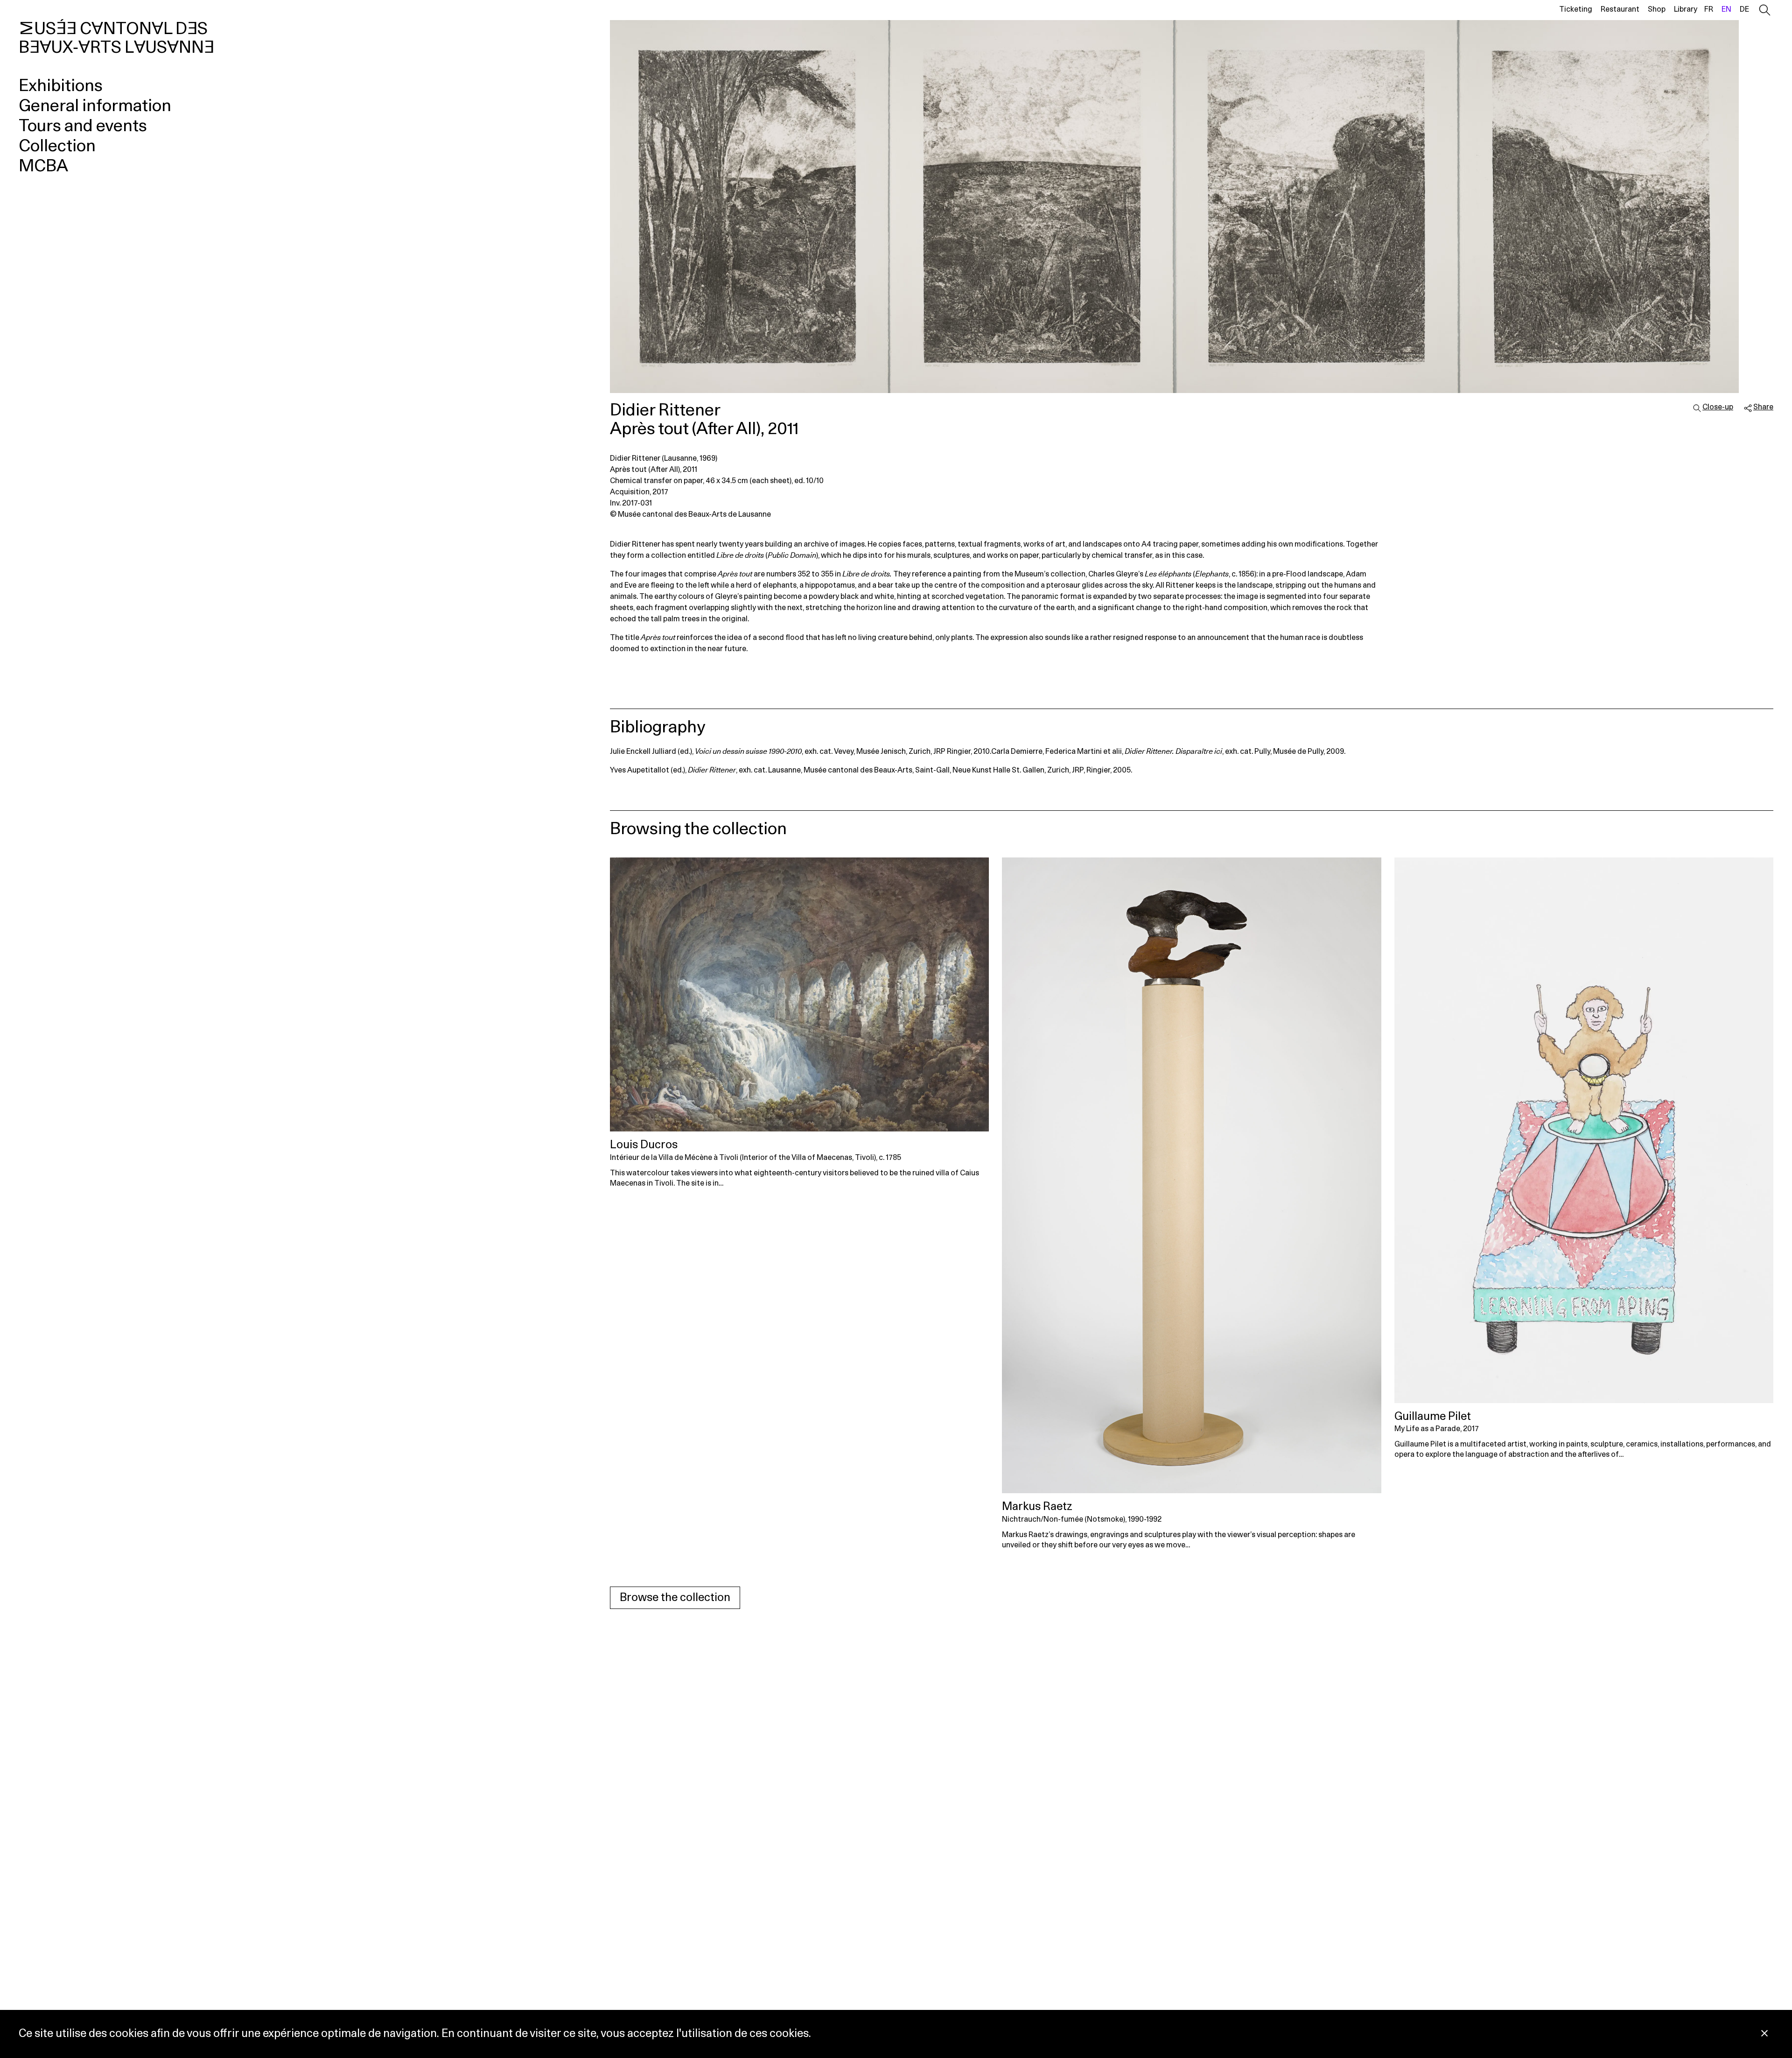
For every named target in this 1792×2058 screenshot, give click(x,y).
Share (1763, 407)
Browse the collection (675, 1598)
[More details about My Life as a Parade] (1584, 1130)
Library (1686, 9)
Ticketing (1576, 9)
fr (1709, 9)
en (1726, 9)
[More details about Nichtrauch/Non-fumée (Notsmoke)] (1191, 1175)
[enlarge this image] (1192, 207)
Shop (1657, 9)
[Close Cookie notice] (1764, 2034)
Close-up (1718, 407)
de (1744, 9)
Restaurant (1620, 9)
